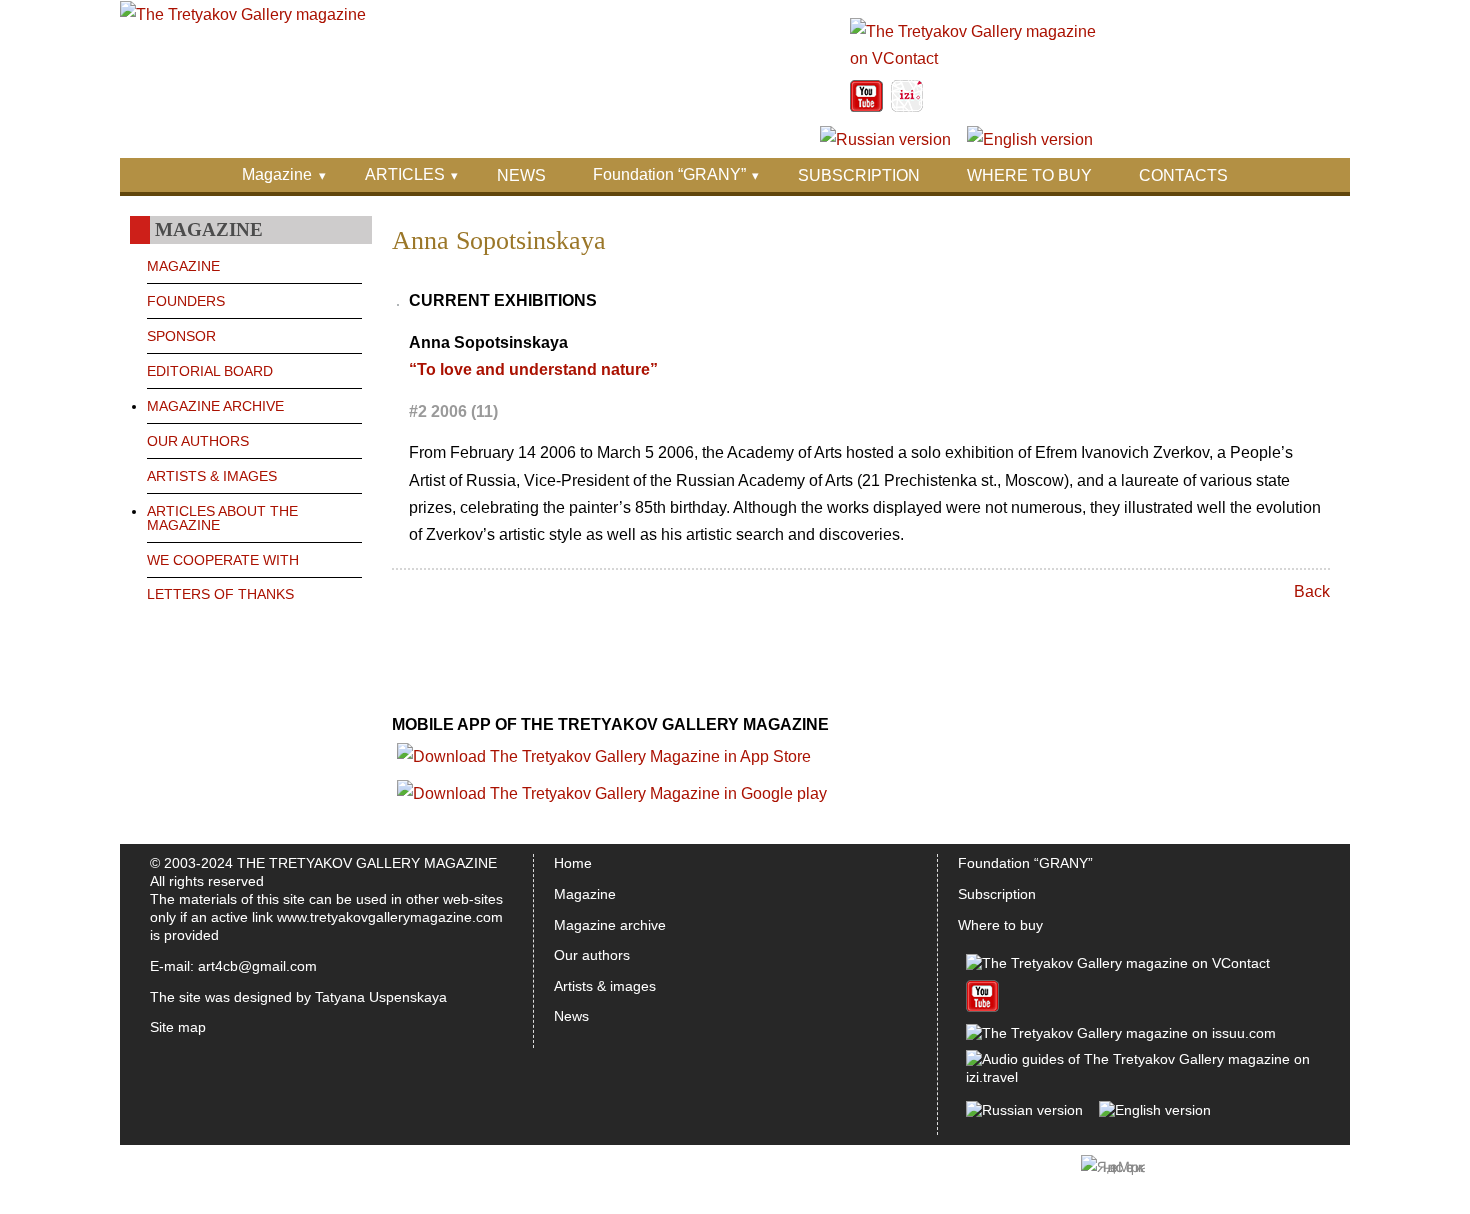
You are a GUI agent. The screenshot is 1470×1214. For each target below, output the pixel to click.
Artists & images (605, 986)
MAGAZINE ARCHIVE (215, 406)
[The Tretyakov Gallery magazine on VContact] (974, 58)
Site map (178, 1027)
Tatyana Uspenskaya (381, 997)
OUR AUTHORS (198, 441)
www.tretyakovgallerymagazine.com (390, 917)
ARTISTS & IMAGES (212, 476)
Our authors (592, 955)
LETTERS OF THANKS (220, 594)
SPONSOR (181, 336)
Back (1312, 591)
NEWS (521, 175)
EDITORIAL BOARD (210, 371)
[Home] (243, 14)
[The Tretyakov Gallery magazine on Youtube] (866, 106)
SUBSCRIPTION (859, 175)
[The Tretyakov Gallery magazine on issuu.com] (1121, 1033)
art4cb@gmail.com (257, 966)
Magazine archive (610, 925)
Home (573, 863)
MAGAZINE (183, 266)
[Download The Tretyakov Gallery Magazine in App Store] (604, 756)
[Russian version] (885, 139)
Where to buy (1000, 925)
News (571, 1016)
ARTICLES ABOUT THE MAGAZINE (222, 518)
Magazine (277, 174)
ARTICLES (405, 174)
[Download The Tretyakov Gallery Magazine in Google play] (612, 793)
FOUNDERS (186, 301)
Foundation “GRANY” (669, 174)
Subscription (997, 894)
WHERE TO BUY (1029, 175)
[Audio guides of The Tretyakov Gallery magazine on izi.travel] (907, 106)
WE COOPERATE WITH (223, 560)
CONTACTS (1183, 175)
